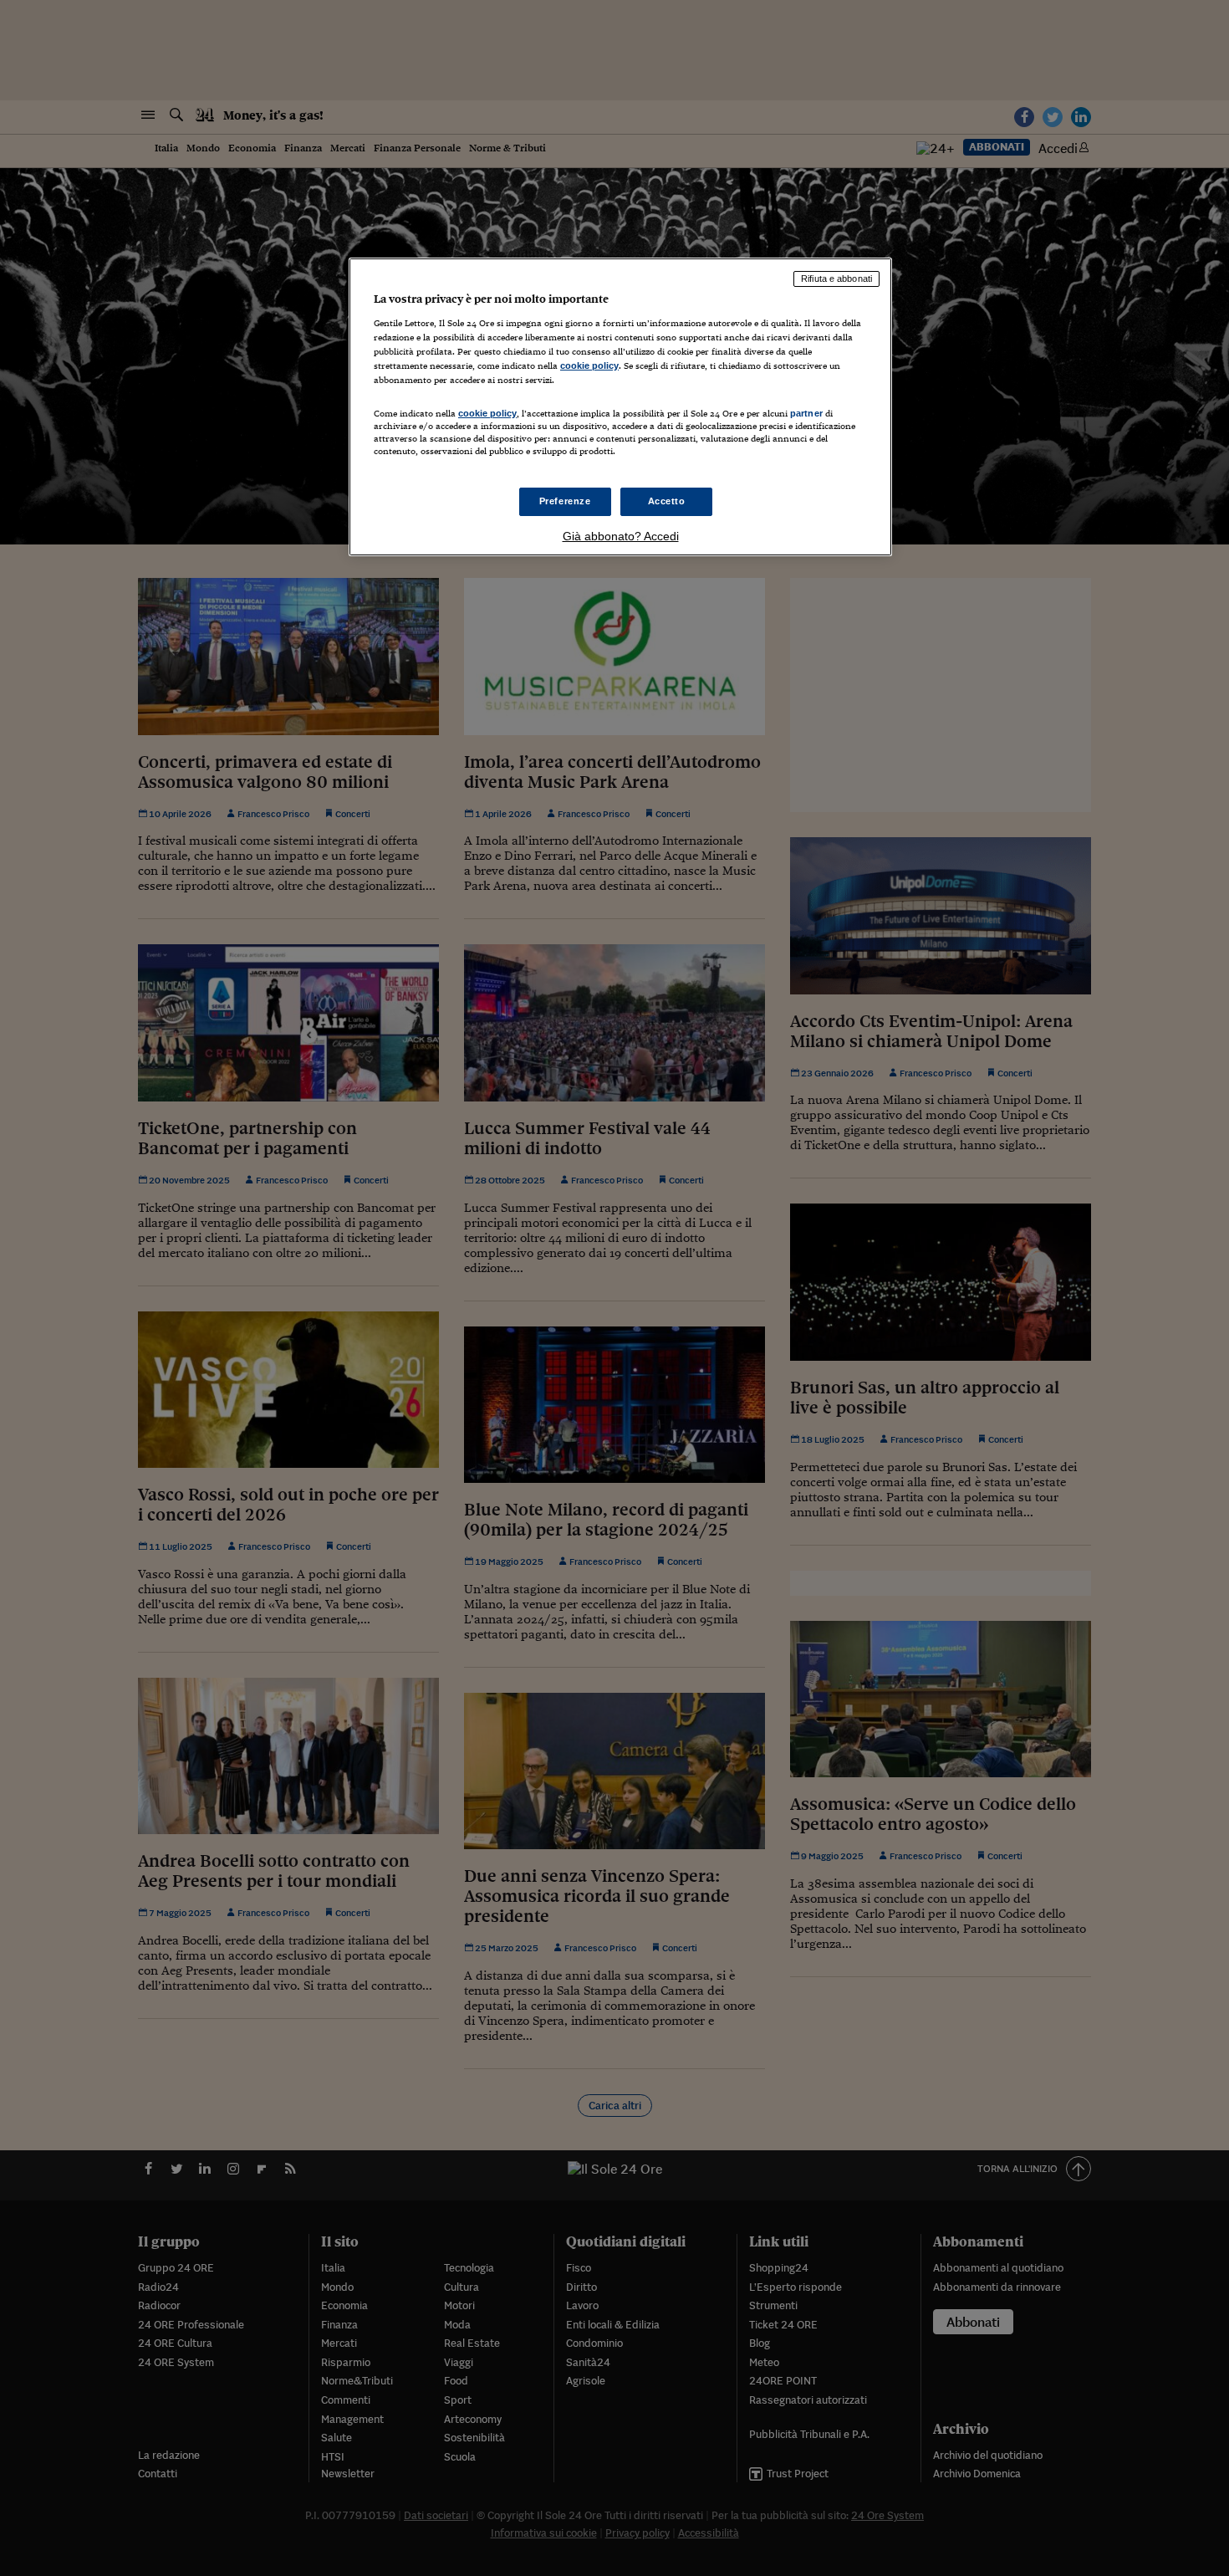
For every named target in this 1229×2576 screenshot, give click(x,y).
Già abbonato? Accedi (621, 536)
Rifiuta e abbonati (836, 279)
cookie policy (589, 365)
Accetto (667, 501)
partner (806, 413)
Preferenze (565, 501)
